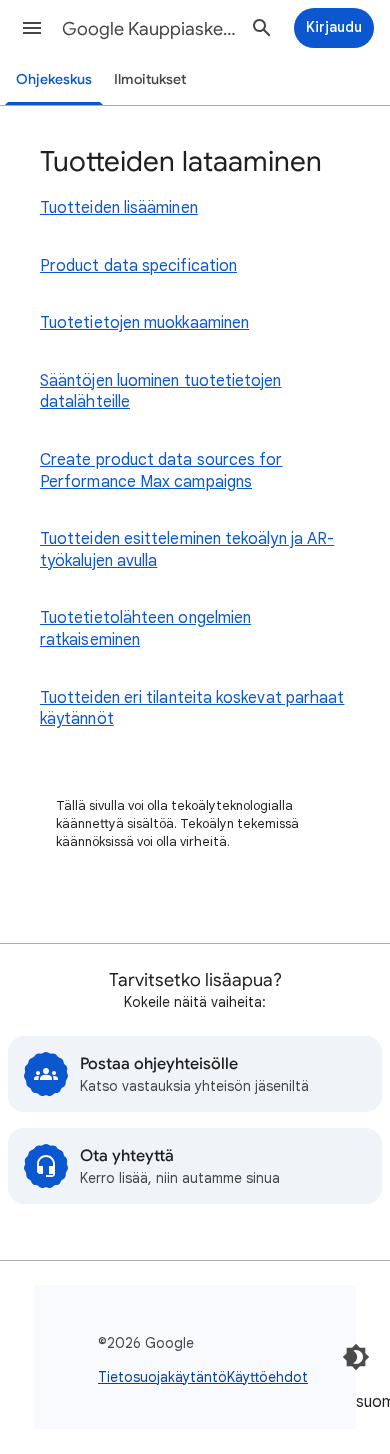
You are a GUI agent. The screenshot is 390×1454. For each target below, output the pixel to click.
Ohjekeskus (54, 79)
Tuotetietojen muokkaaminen (144, 323)
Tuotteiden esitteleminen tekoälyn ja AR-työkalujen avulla (187, 550)
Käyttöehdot (267, 1377)
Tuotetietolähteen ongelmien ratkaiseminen (145, 629)
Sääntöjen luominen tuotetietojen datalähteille (161, 392)
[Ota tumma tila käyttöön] (356, 1357)
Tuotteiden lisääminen (119, 208)
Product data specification (138, 266)
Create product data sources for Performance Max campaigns (161, 471)
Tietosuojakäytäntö (162, 1377)
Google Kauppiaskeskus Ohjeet (151, 29)
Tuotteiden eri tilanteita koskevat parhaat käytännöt (192, 709)
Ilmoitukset (150, 79)
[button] (32, 28)
